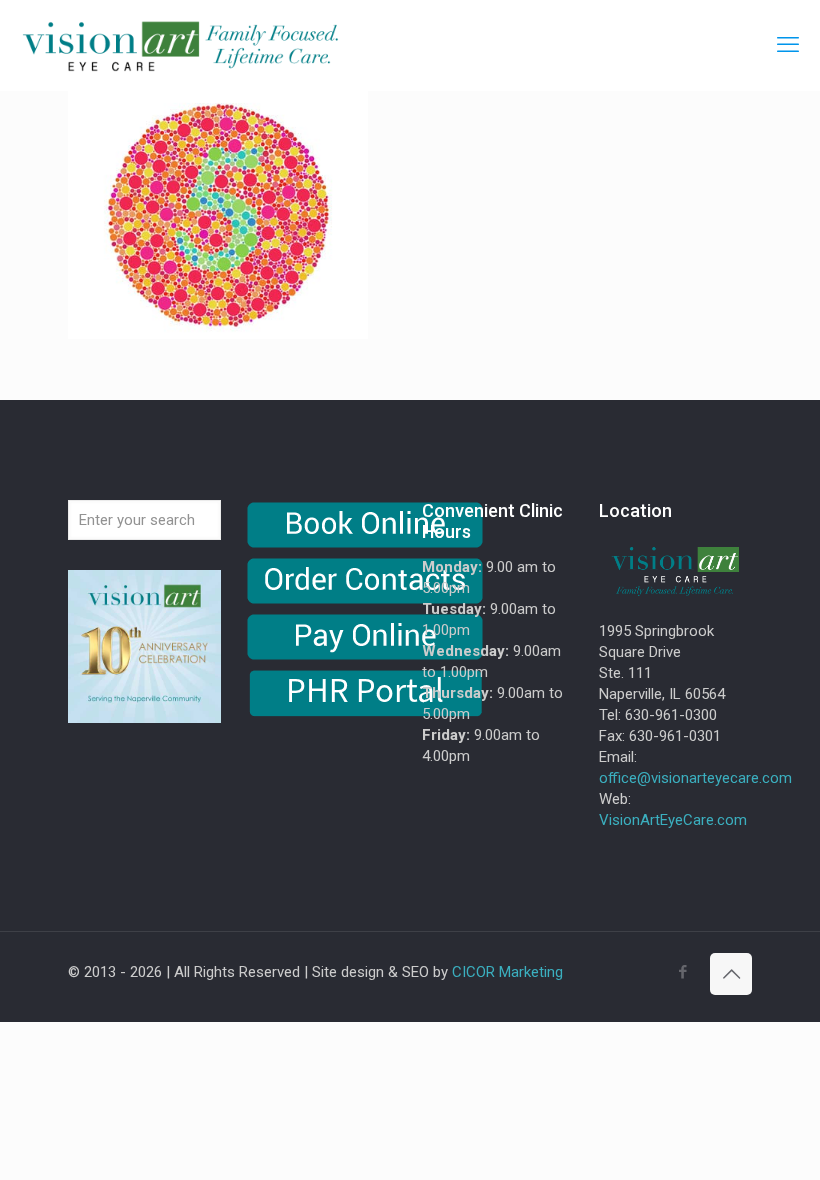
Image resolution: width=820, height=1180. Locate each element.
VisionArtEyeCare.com (673, 820)
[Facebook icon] (682, 972)
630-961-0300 (671, 715)
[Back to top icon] (731, 974)
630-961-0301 (675, 736)
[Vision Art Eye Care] (180, 45)
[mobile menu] (788, 45)
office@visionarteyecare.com (695, 778)
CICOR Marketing (507, 972)
